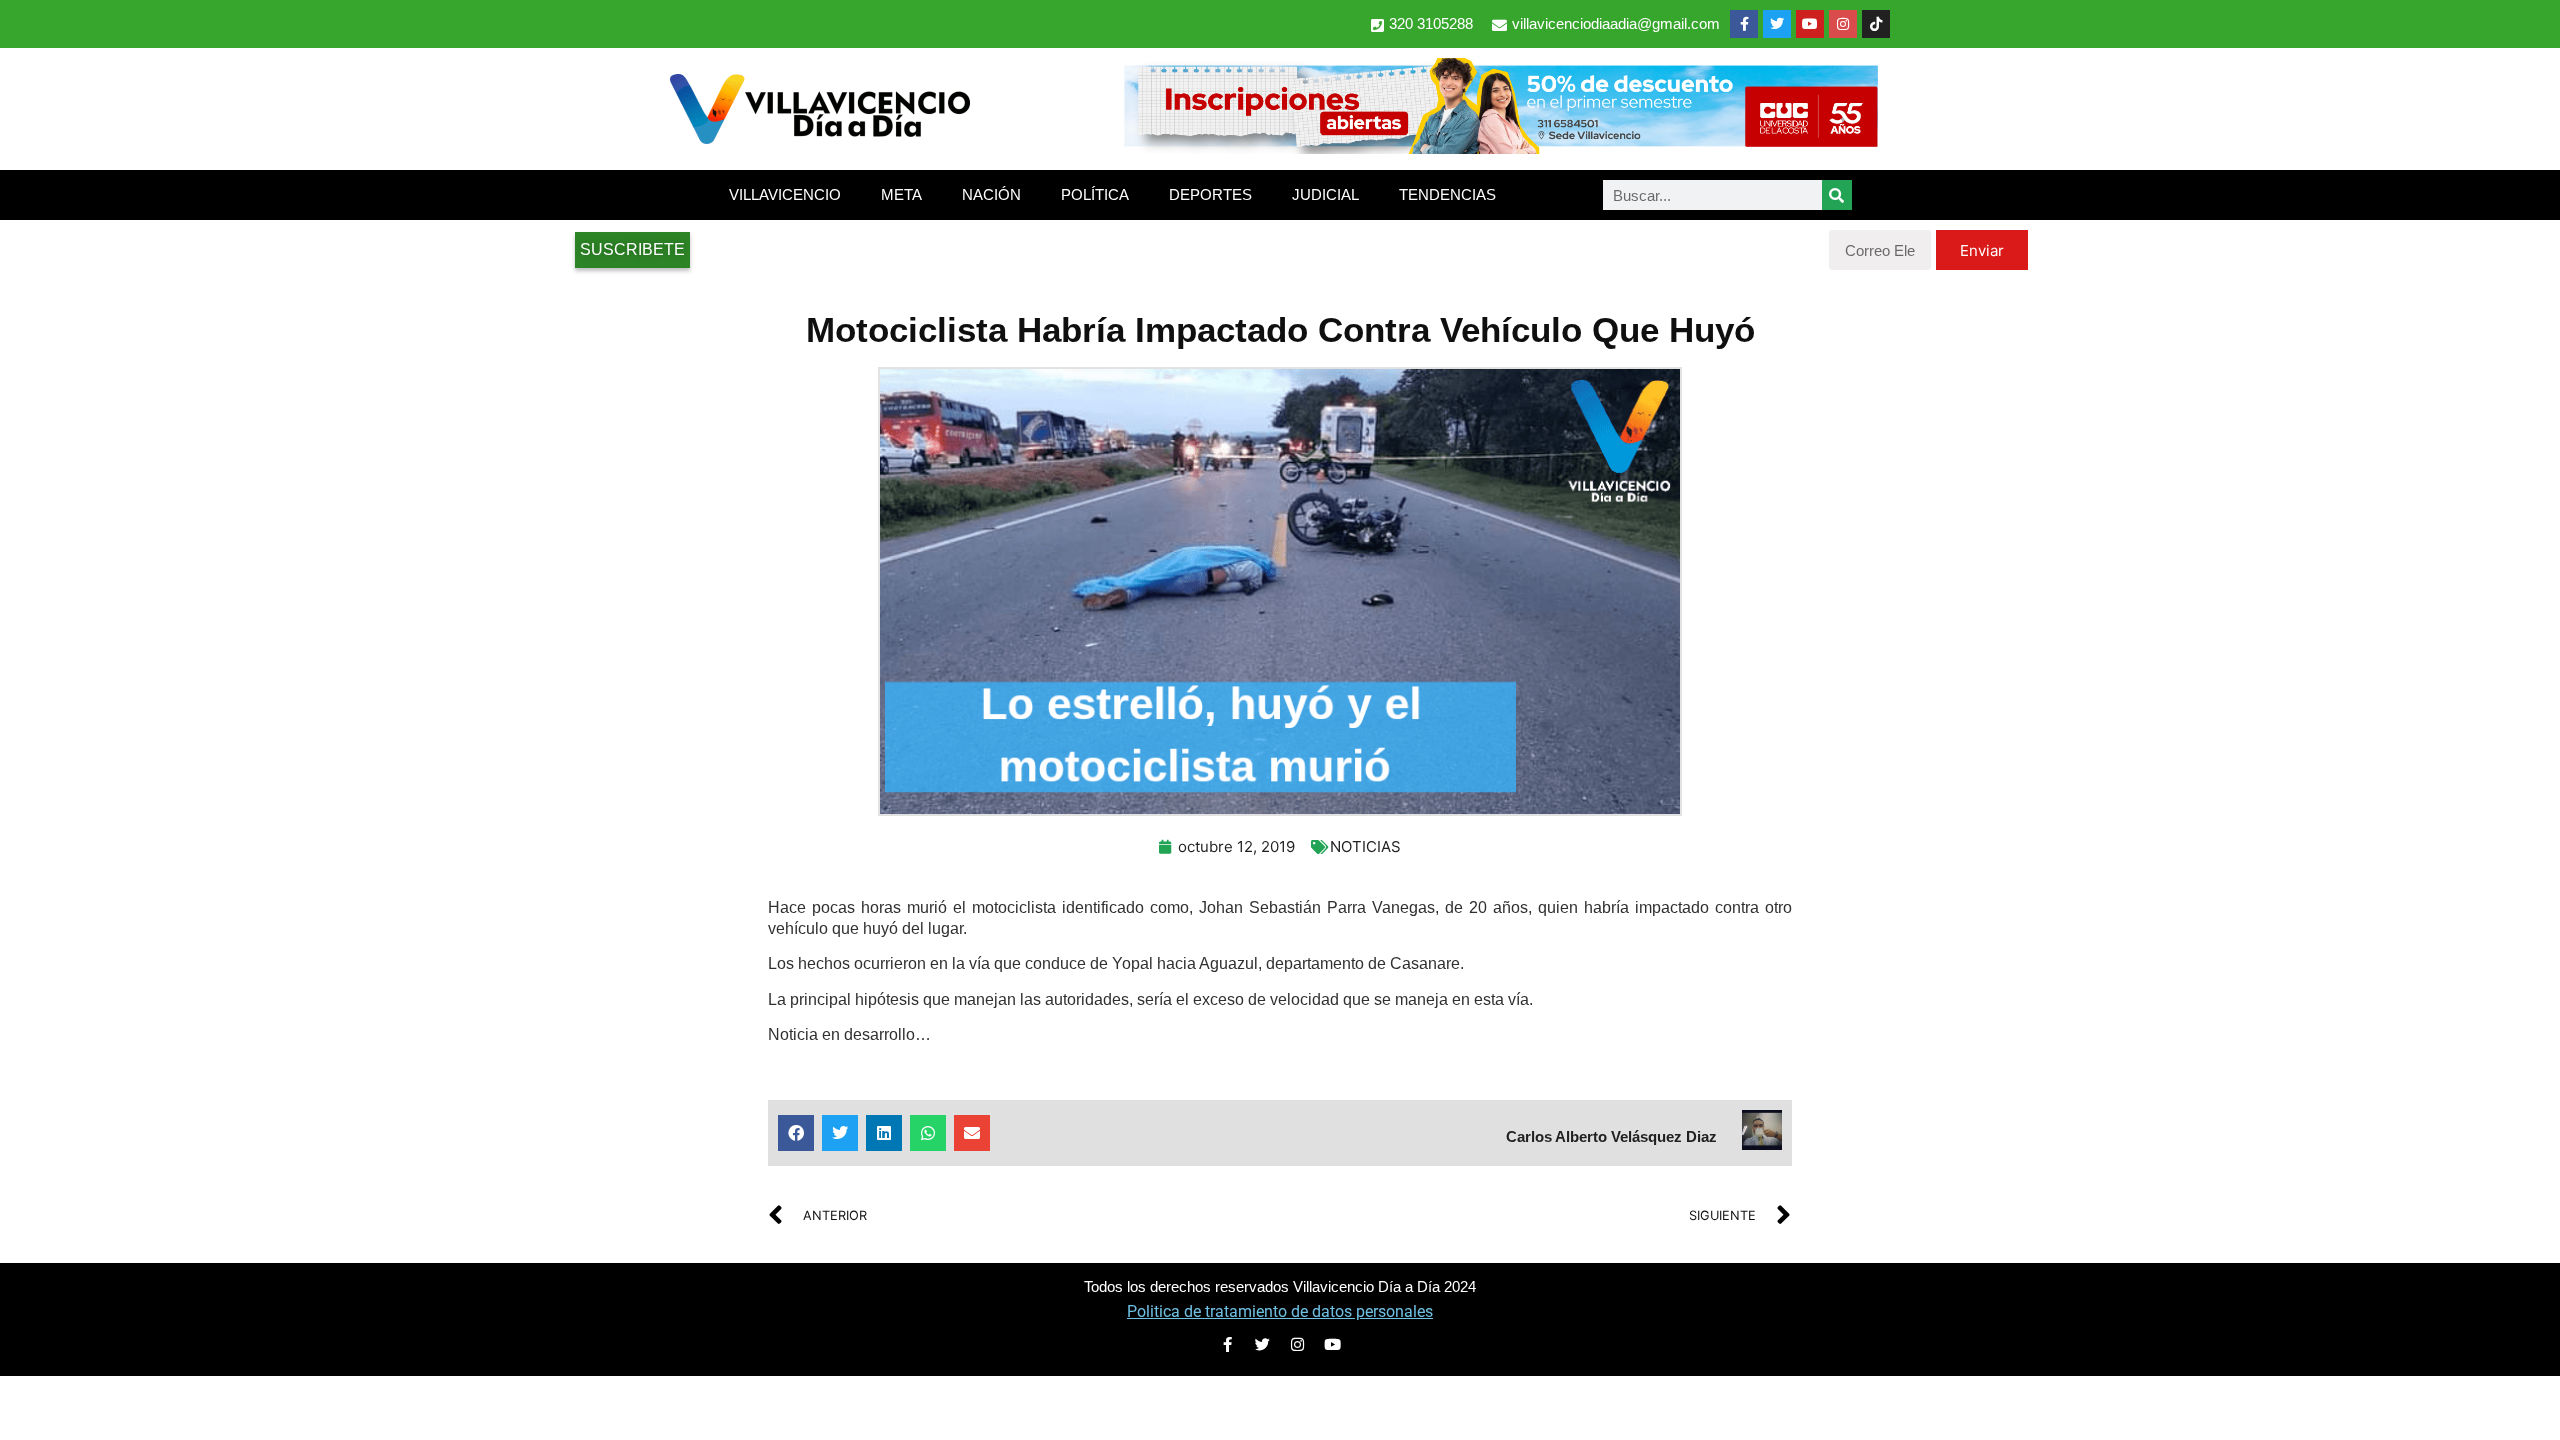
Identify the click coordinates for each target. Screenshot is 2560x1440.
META (901, 194)
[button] (796, 1133)
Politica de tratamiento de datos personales (1280, 1311)
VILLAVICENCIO (785, 194)
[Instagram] (1843, 24)
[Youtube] (1810, 24)
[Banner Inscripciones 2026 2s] (1500, 148)
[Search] (1837, 195)
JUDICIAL (1325, 194)
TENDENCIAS (1447, 194)
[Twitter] (1777, 24)
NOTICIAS (1365, 846)
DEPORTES (1210, 194)
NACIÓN (991, 194)
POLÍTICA (1095, 194)
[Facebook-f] (1744, 24)
